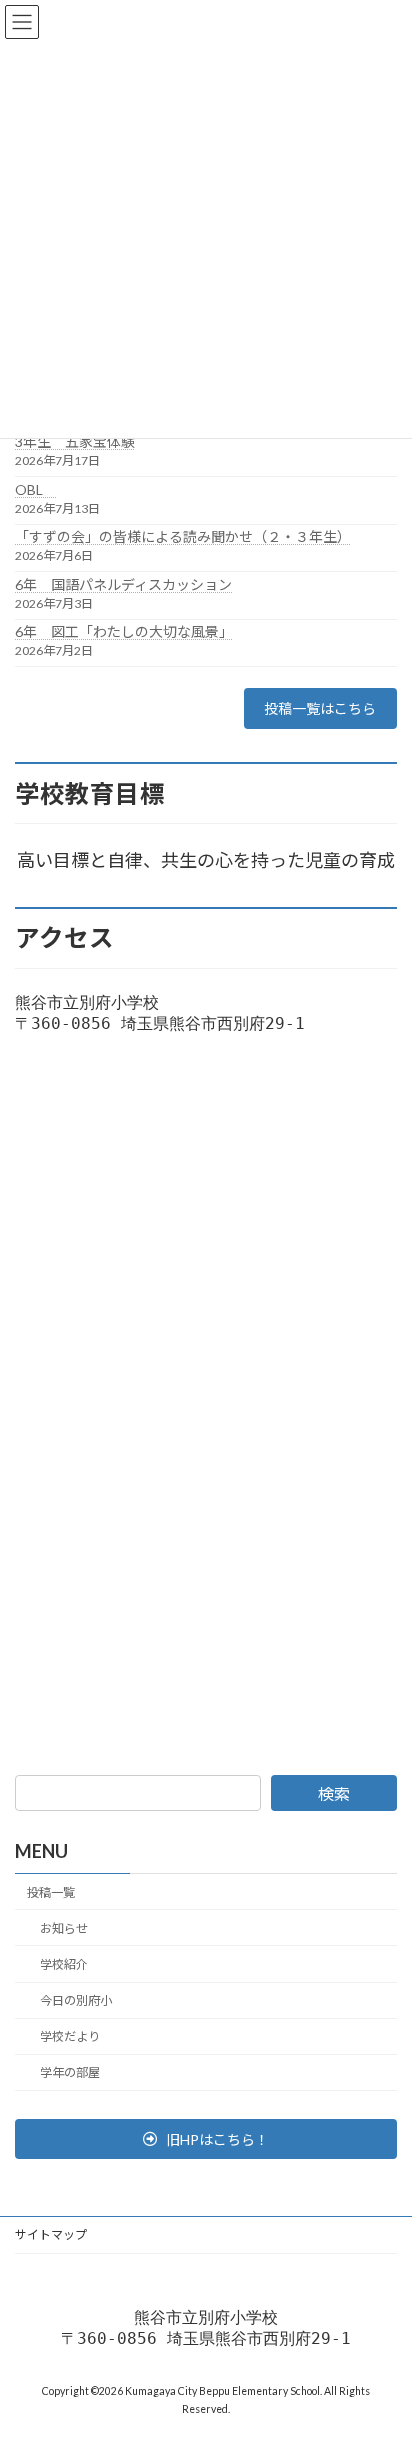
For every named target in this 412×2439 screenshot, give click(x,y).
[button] (206, 2139)
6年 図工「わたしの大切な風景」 (124, 631)
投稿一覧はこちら (320, 708)
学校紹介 (64, 1964)
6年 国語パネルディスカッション (123, 584)
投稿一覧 (51, 1892)
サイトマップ (51, 2234)
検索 (334, 1793)
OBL (36, 489)
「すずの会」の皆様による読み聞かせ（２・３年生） (183, 536)
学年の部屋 (70, 2073)
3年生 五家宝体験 (75, 441)
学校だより (70, 2037)
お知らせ (64, 1928)
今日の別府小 (76, 2000)
